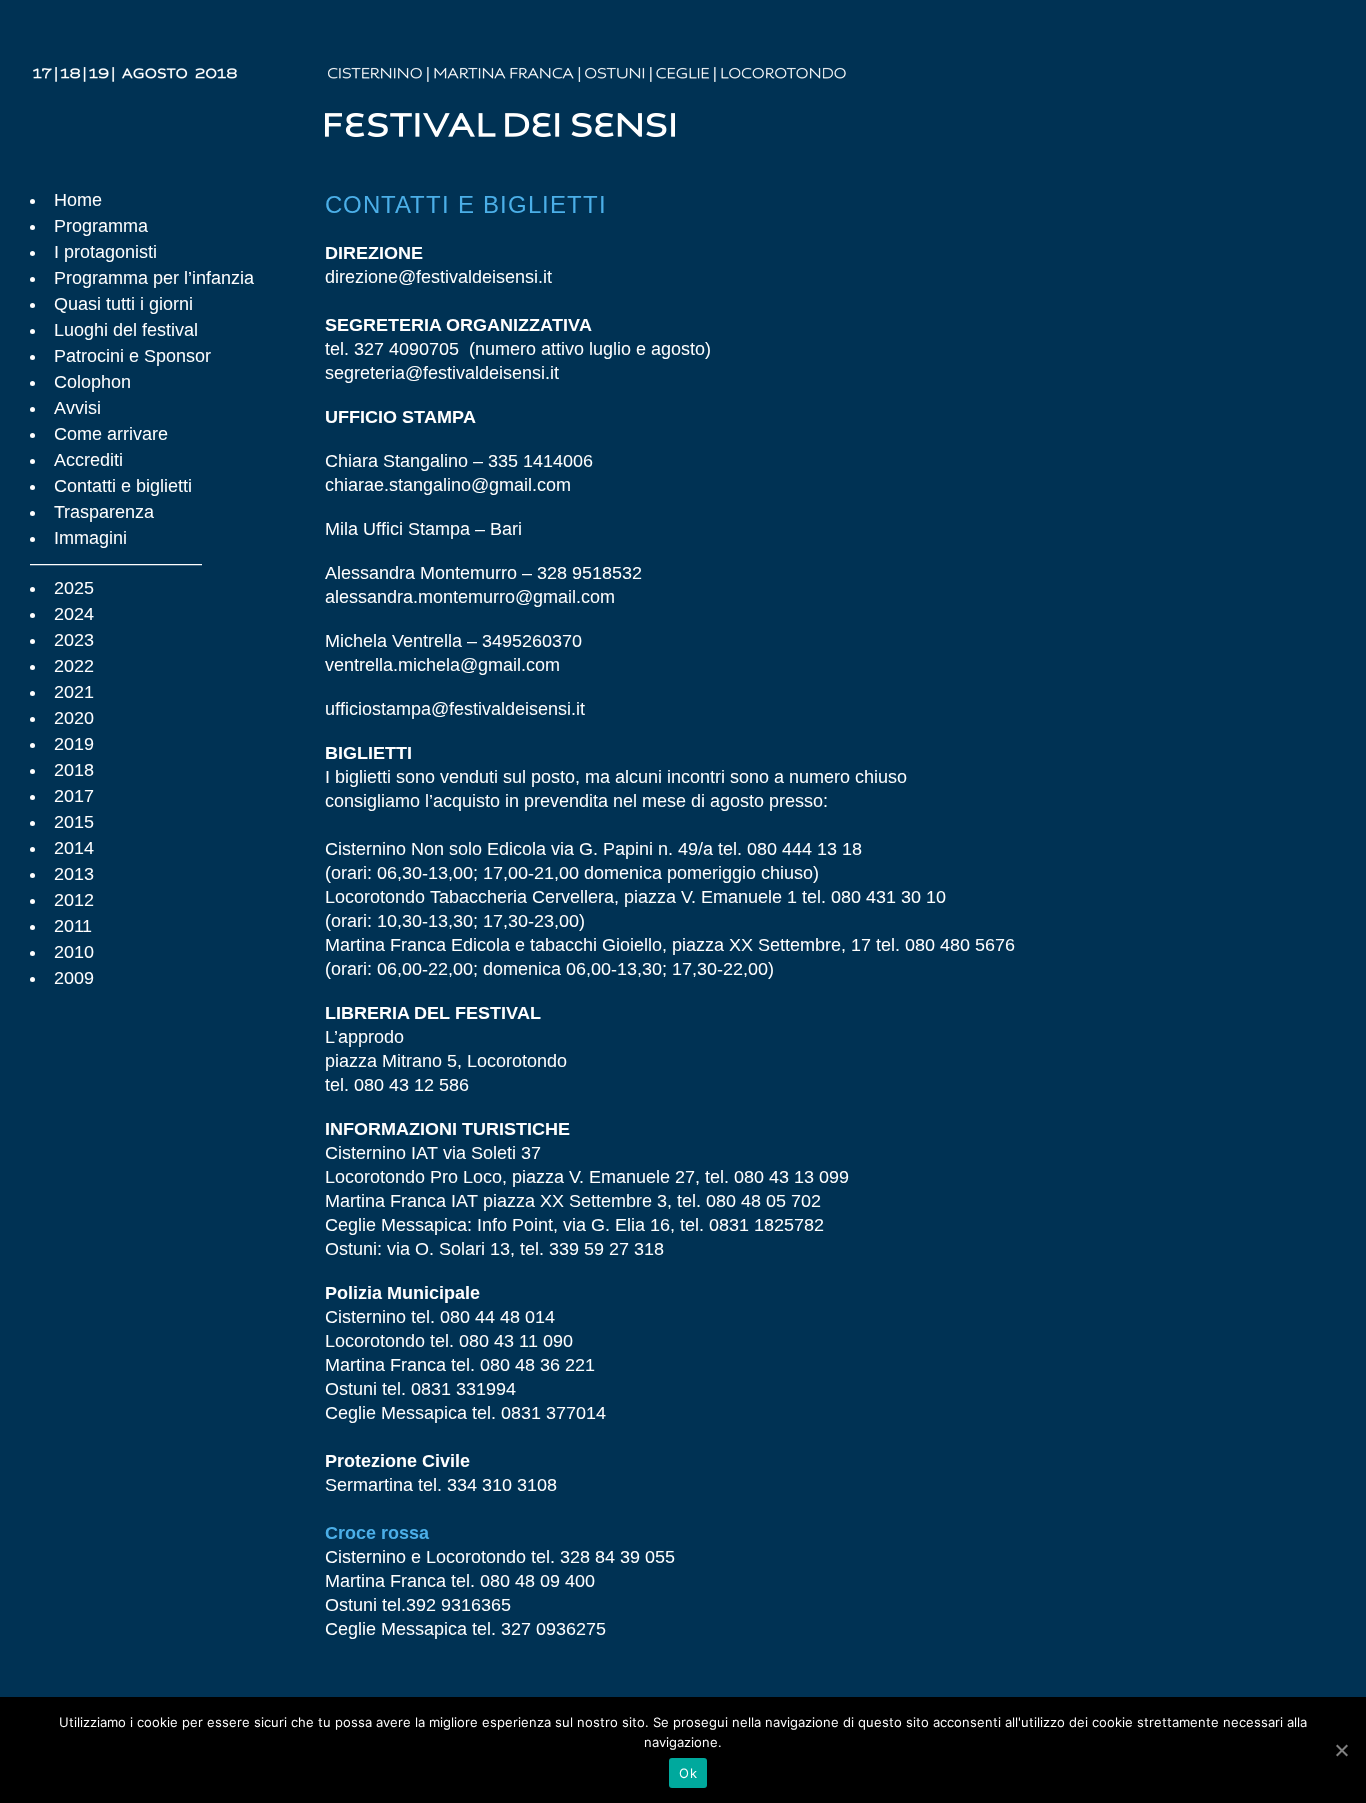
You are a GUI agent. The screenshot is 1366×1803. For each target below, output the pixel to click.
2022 (74, 666)
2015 (74, 822)
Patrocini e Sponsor (132, 356)
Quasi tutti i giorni (123, 304)
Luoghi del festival (126, 330)
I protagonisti (105, 252)
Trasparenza (104, 512)
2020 (74, 718)
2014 (74, 848)
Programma (101, 226)
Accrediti (88, 460)
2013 (74, 874)
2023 (74, 640)
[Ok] (1341, 1750)
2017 (74, 796)
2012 (74, 900)
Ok (688, 1773)
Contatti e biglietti (123, 486)
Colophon (92, 382)
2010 (74, 952)
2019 (74, 744)
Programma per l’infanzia (154, 278)
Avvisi (77, 408)
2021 (74, 692)
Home (78, 200)
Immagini (90, 538)
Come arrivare (111, 434)
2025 (74, 588)
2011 (73, 926)
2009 (74, 978)
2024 (74, 614)
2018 (74, 770)
